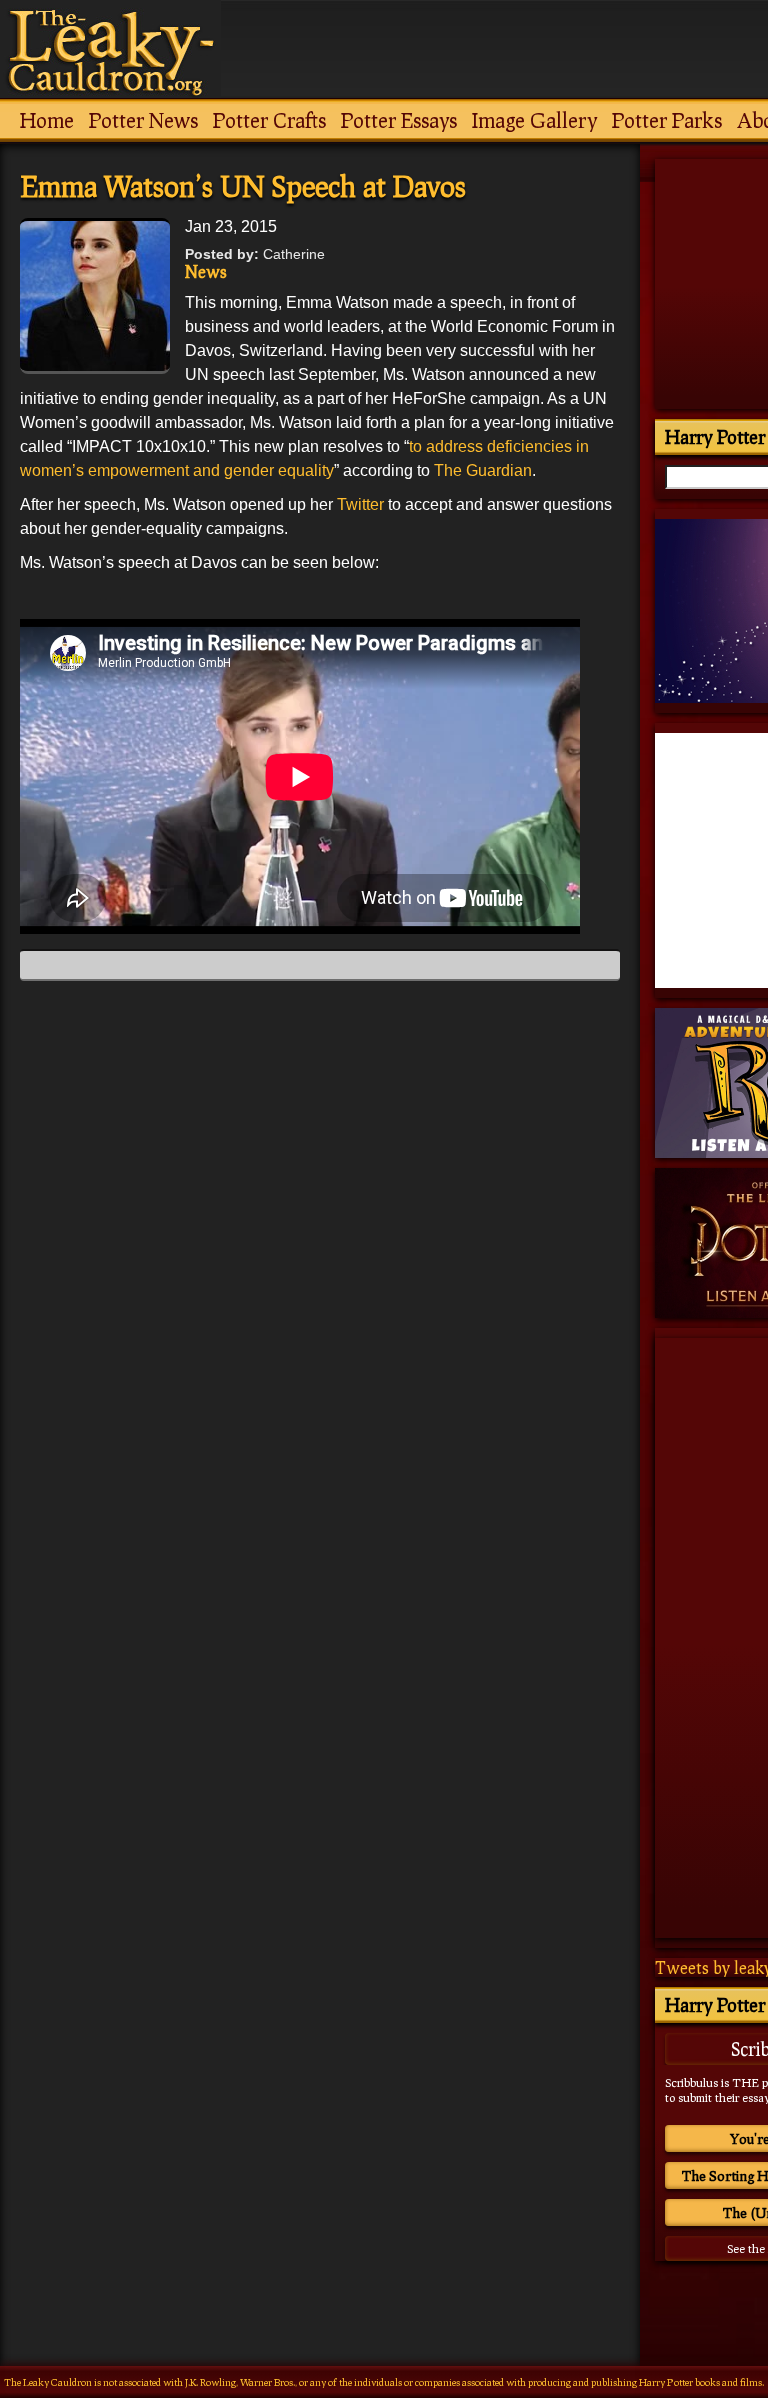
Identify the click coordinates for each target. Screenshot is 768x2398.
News (206, 271)
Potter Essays (399, 120)
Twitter (362, 504)
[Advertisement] (320, 2143)
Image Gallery (534, 120)
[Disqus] (320, 1246)
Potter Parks (667, 120)
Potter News (143, 120)
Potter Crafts (269, 120)
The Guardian (483, 470)
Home (47, 120)
